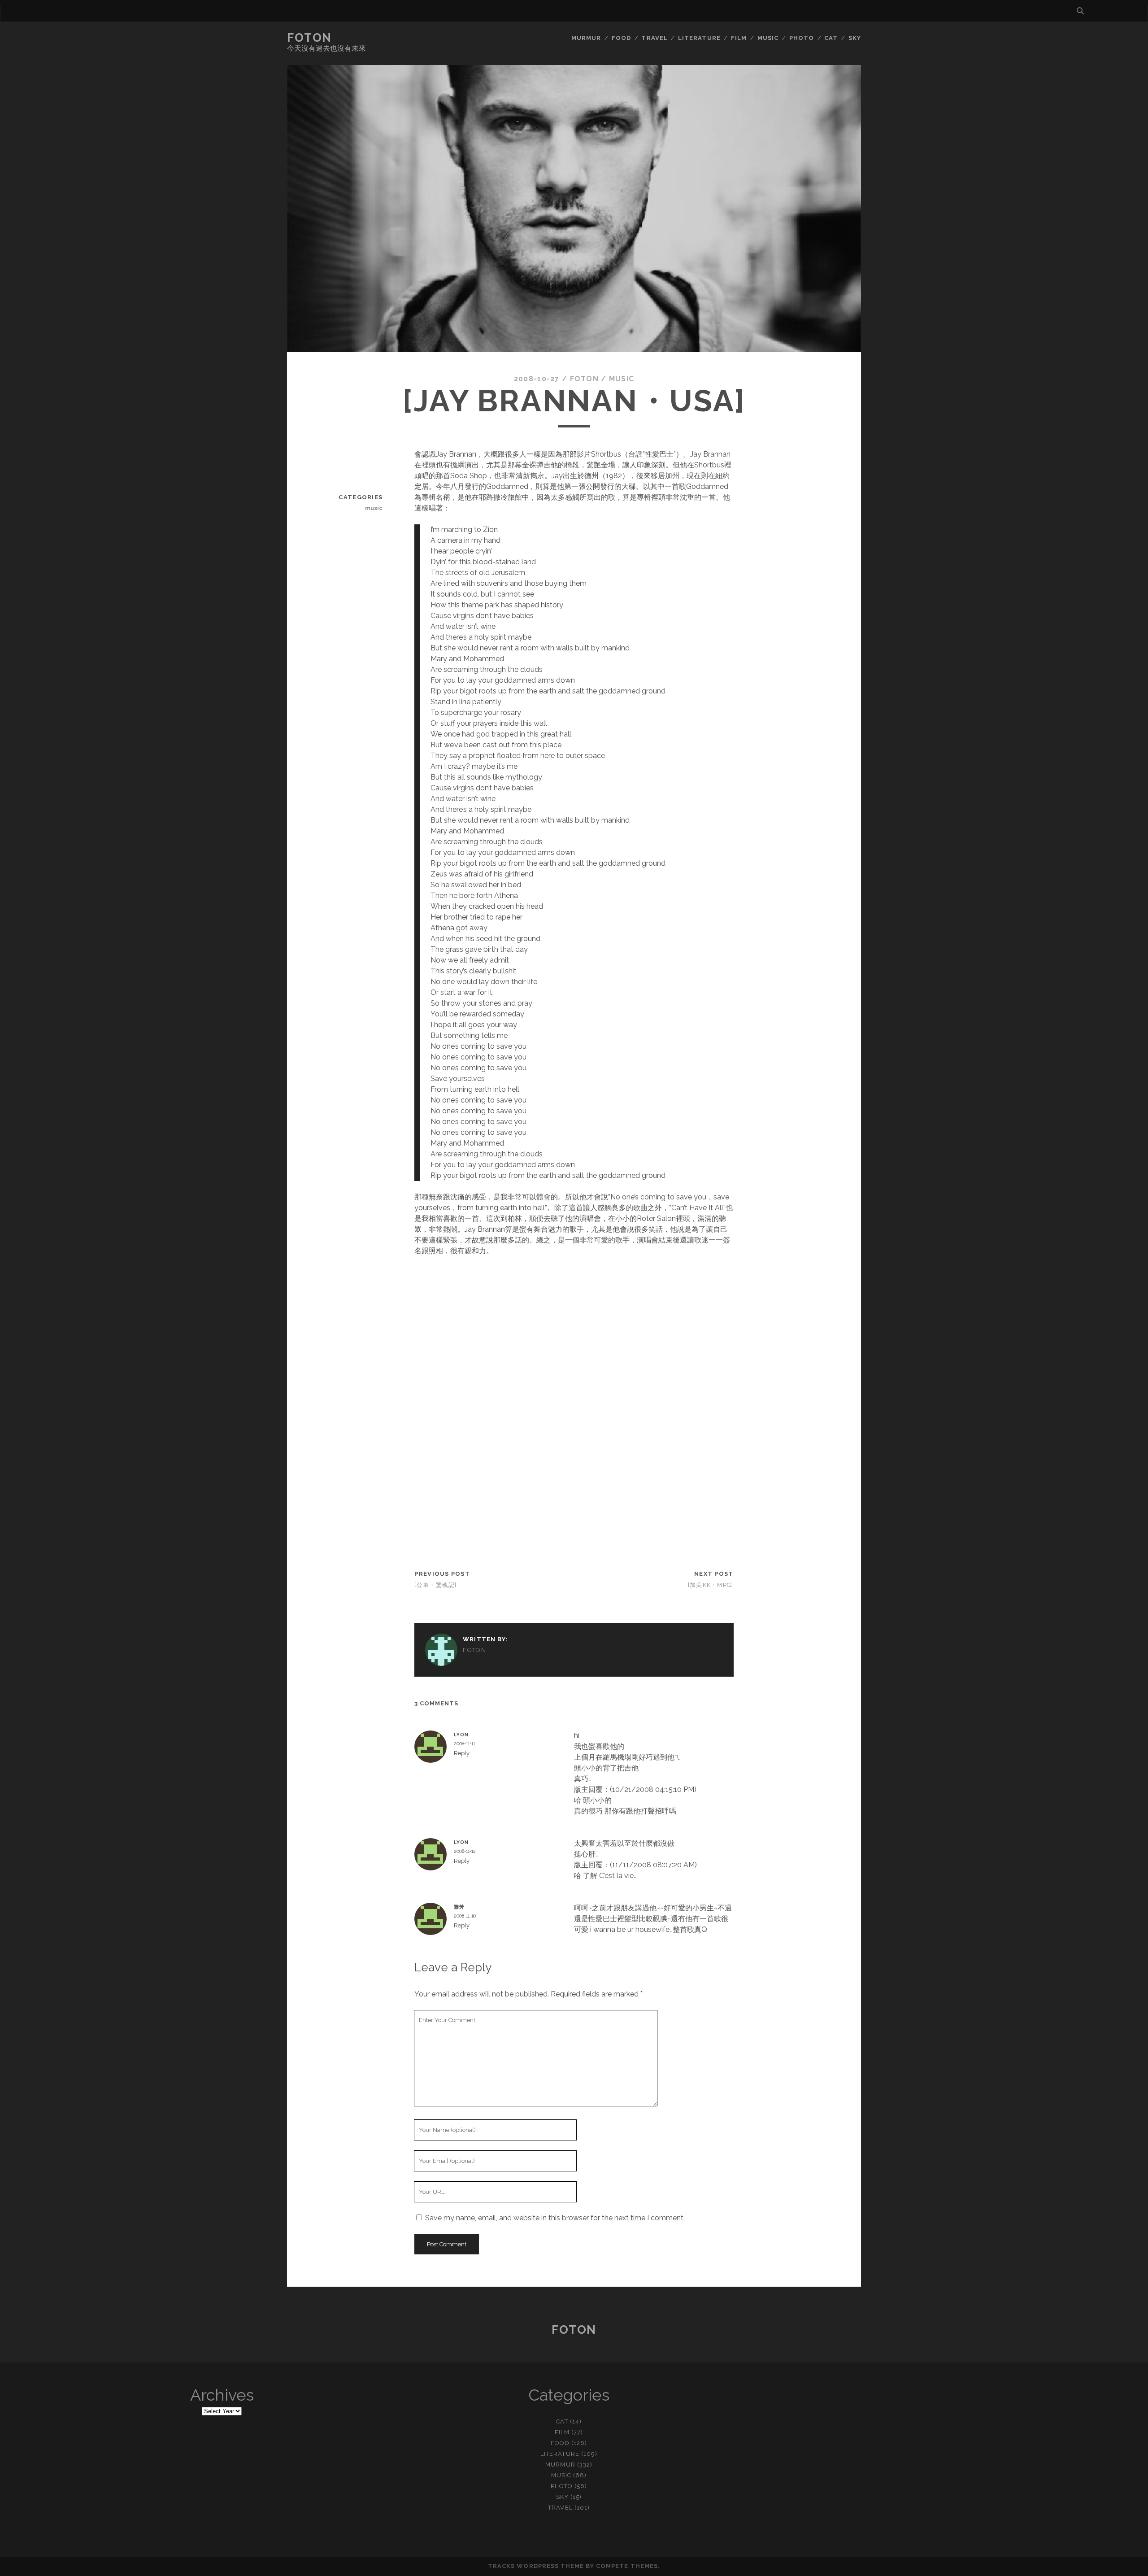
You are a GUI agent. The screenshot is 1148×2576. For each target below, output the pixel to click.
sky (855, 38)
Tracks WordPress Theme (536, 2566)
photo (802, 38)
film (739, 38)
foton (584, 379)
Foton (309, 38)
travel (654, 38)
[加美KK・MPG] (711, 1585)
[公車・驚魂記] (435, 1585)
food (621, 38)
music (768, 38)
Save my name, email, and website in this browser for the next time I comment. (555, 2218)
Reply (462, 1753)
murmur (586, 38)
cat (831, 38)
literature (699, 38)
